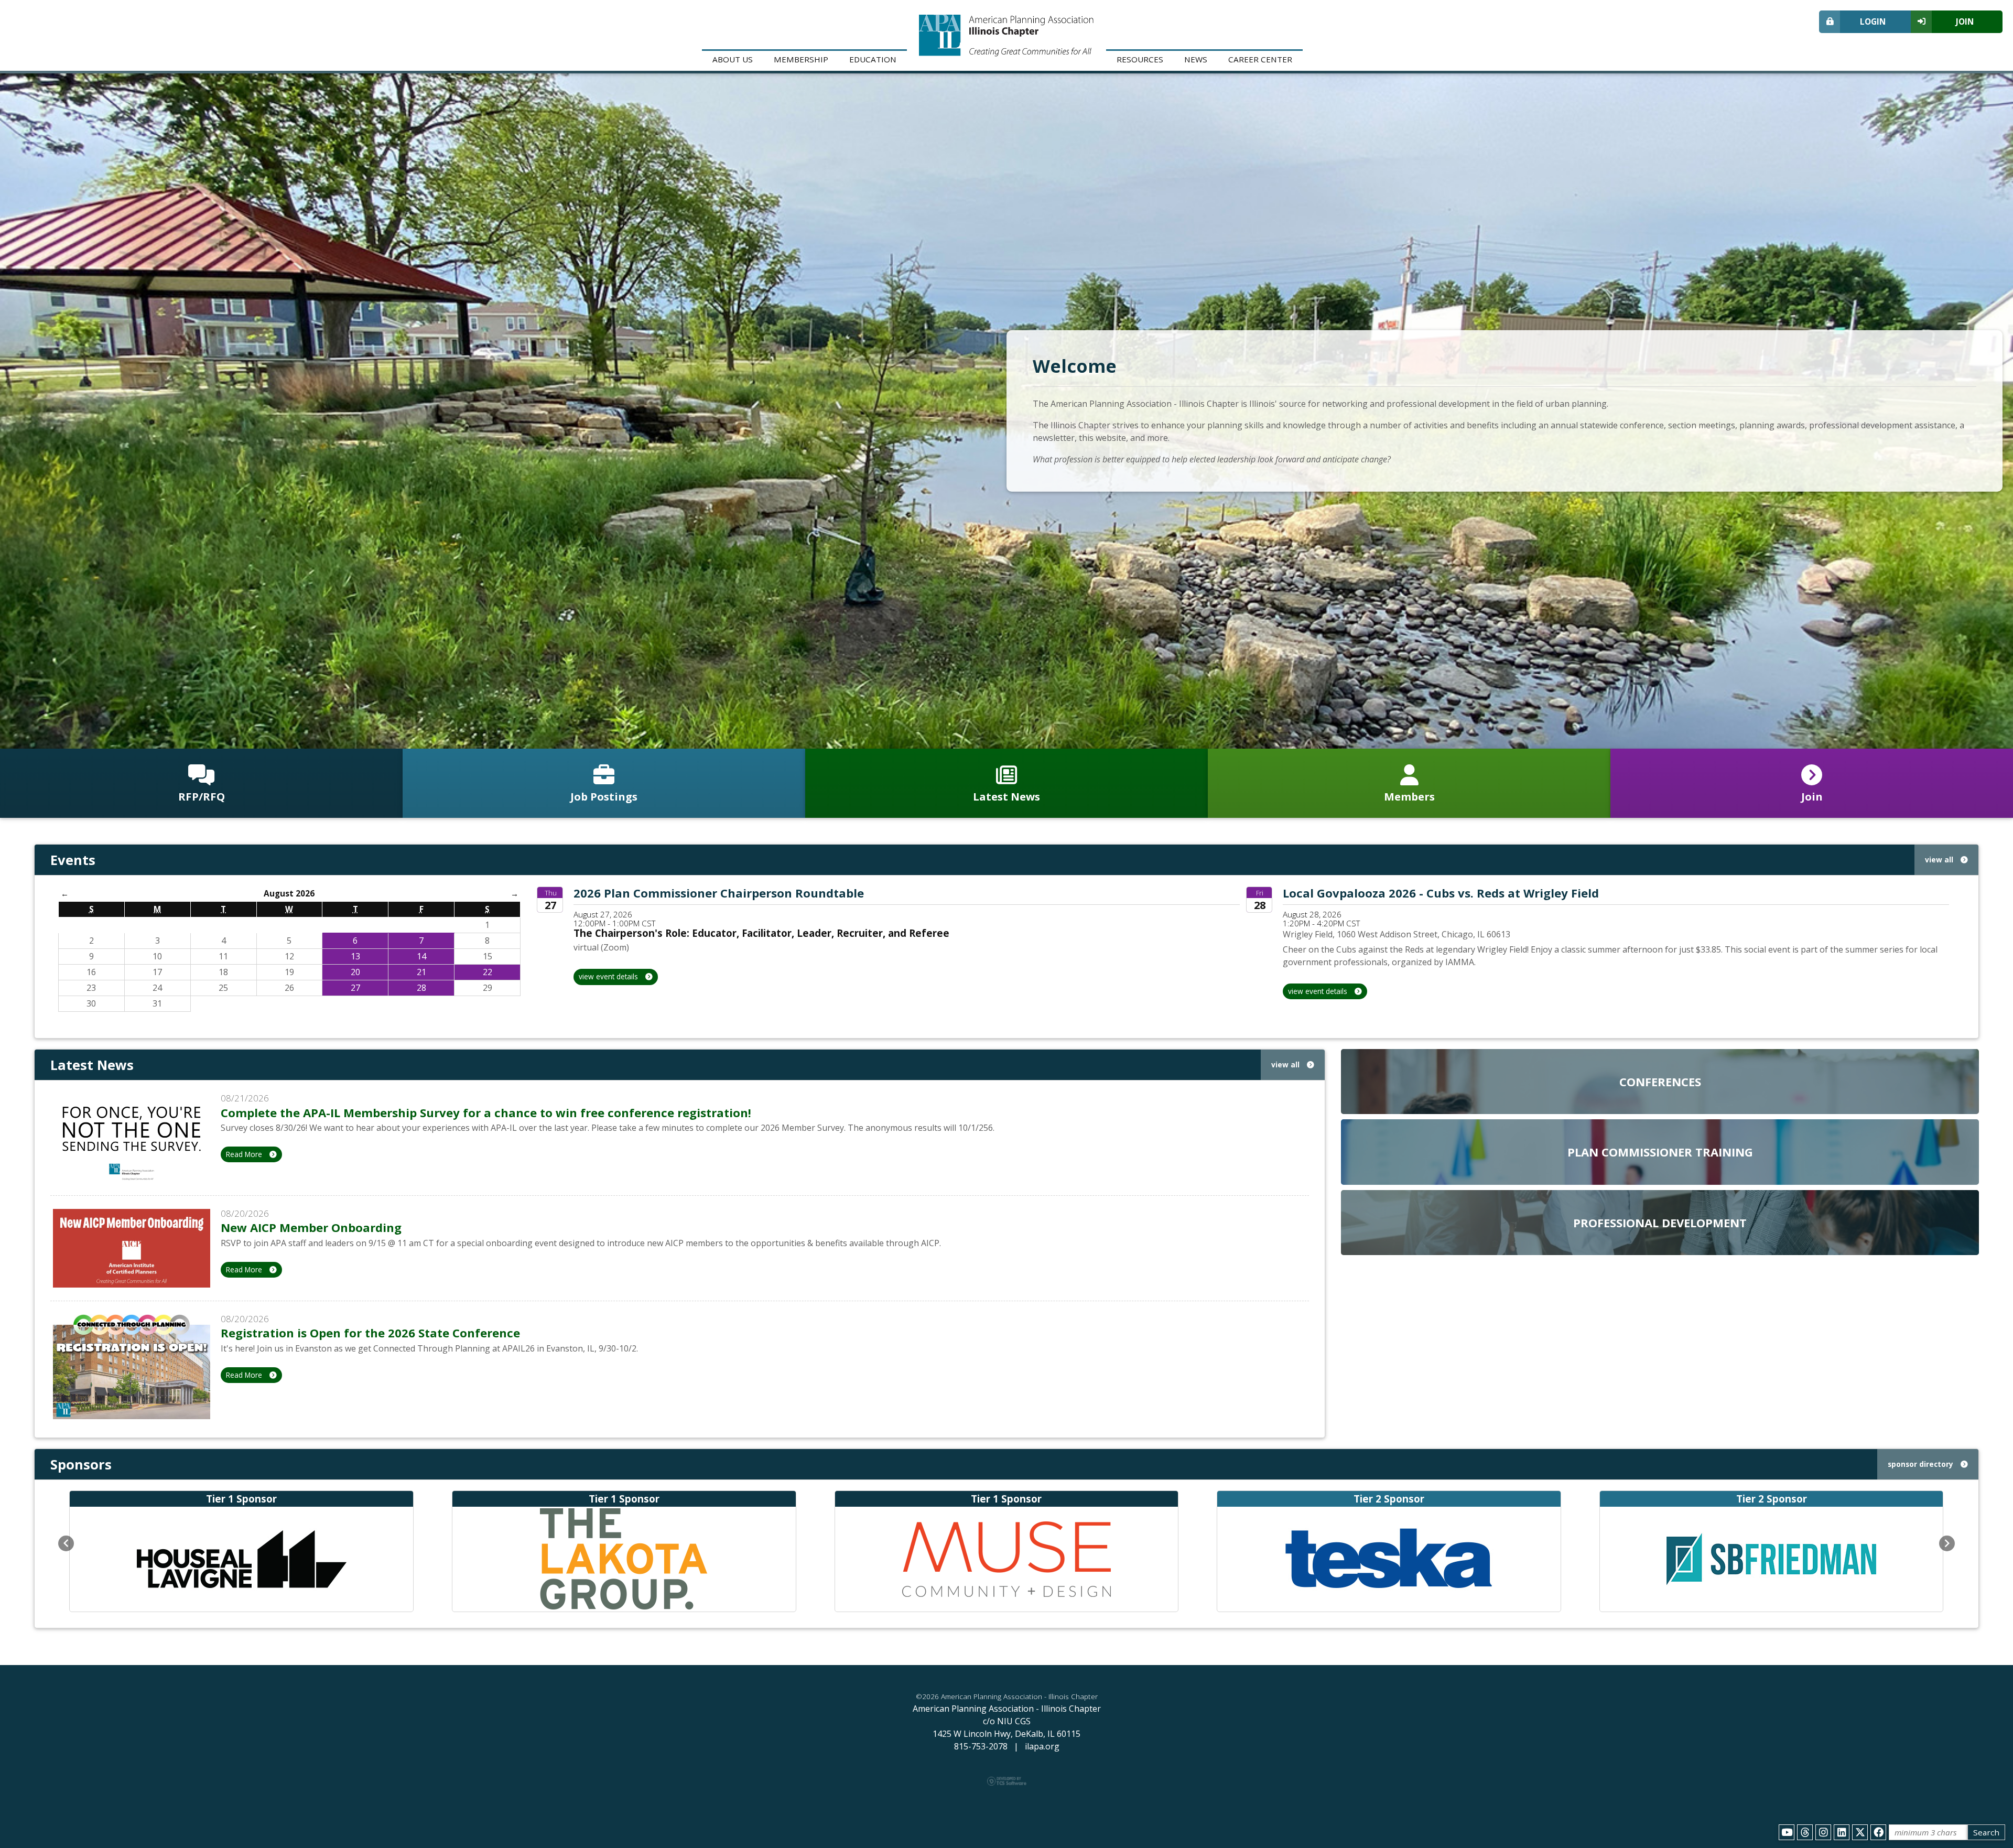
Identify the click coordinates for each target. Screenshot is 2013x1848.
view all (1940, 860)
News (1196, 59)
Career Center (1260, 59)
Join (1965, 21)
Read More (245, 1154)
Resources (1140, 59)
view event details (609, 976)
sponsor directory (1922, 1464)
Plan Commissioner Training (1660, 1152)
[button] (66, 1543)
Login (1873, 21)
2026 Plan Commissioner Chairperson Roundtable (719, 893)
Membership (801, 59)
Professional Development (1660, 1223)
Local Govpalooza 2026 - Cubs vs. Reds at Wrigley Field (1441, 893)
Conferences (1660, 1082)
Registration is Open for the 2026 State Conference (370, 1333)
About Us (733, 59)
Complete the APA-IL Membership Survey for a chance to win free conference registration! (486, 1112)
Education (873, 59)
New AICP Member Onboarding (311, 1227)
